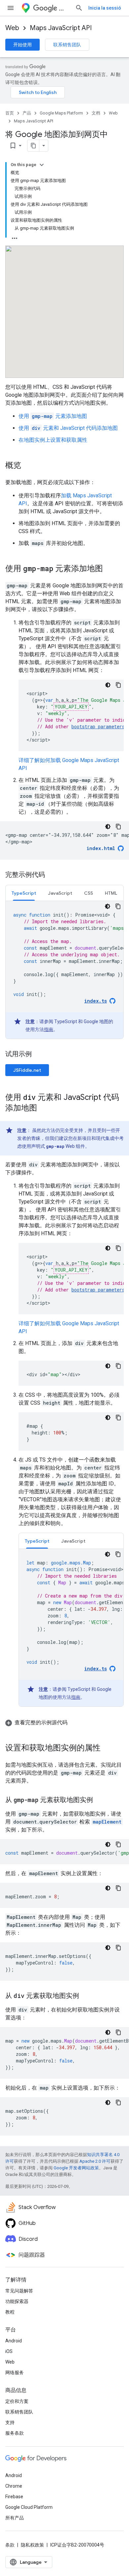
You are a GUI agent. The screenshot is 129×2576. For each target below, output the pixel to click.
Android (14, 2341)
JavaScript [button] (60, 893)
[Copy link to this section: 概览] (28, 466)
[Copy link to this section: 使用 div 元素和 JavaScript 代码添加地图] (44, 1108)
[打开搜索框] (79, 8)
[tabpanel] (64, 970)
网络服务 (15, 2373)
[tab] (24, 893)
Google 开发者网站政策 (76, 2168)
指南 (49, 1029)
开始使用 (22, 45)
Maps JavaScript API (61, 28)
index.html (101, 848)
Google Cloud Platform (29, 2507)
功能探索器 (17, 2301)
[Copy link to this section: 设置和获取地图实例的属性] (107, 1748)
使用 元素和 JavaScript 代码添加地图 (68, 428)
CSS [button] (88, 893)
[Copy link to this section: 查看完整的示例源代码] (74, 1723)
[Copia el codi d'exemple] (118, 685)
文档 (96, 113)
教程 (10, 2312)
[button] (64, 1723)
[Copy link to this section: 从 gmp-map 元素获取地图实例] (100, 1800)
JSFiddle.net (27, 1070)
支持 (10, 2422)
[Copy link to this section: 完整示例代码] (52, 875)
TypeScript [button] (24, 893)
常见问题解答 (19, 2291)
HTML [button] (111, 893)
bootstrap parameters (98, 726)
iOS (9, 2351)
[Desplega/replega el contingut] (42, 165)
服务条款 (15, 2433)
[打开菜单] (11, 8)
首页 (10, 113)
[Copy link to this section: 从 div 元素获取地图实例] (86, 1996)
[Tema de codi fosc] (108, 685)
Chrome (14, 2486)
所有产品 (15, 2518)
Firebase (14, 2497)
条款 (10, 2545)
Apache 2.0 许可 (95, 2161)
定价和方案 (17, 2401)
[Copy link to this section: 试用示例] (40, 1055)
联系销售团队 (67, 45)
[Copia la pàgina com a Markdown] (33, 146)
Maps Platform (64, 8)
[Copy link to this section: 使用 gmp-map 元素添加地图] (109, 569)
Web (12, 28)
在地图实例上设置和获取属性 (53, 440)
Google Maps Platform (61, 113)
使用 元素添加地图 (53, 416)
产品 (27, 113)
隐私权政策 (32, 2545)
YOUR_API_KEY (71, 707)
